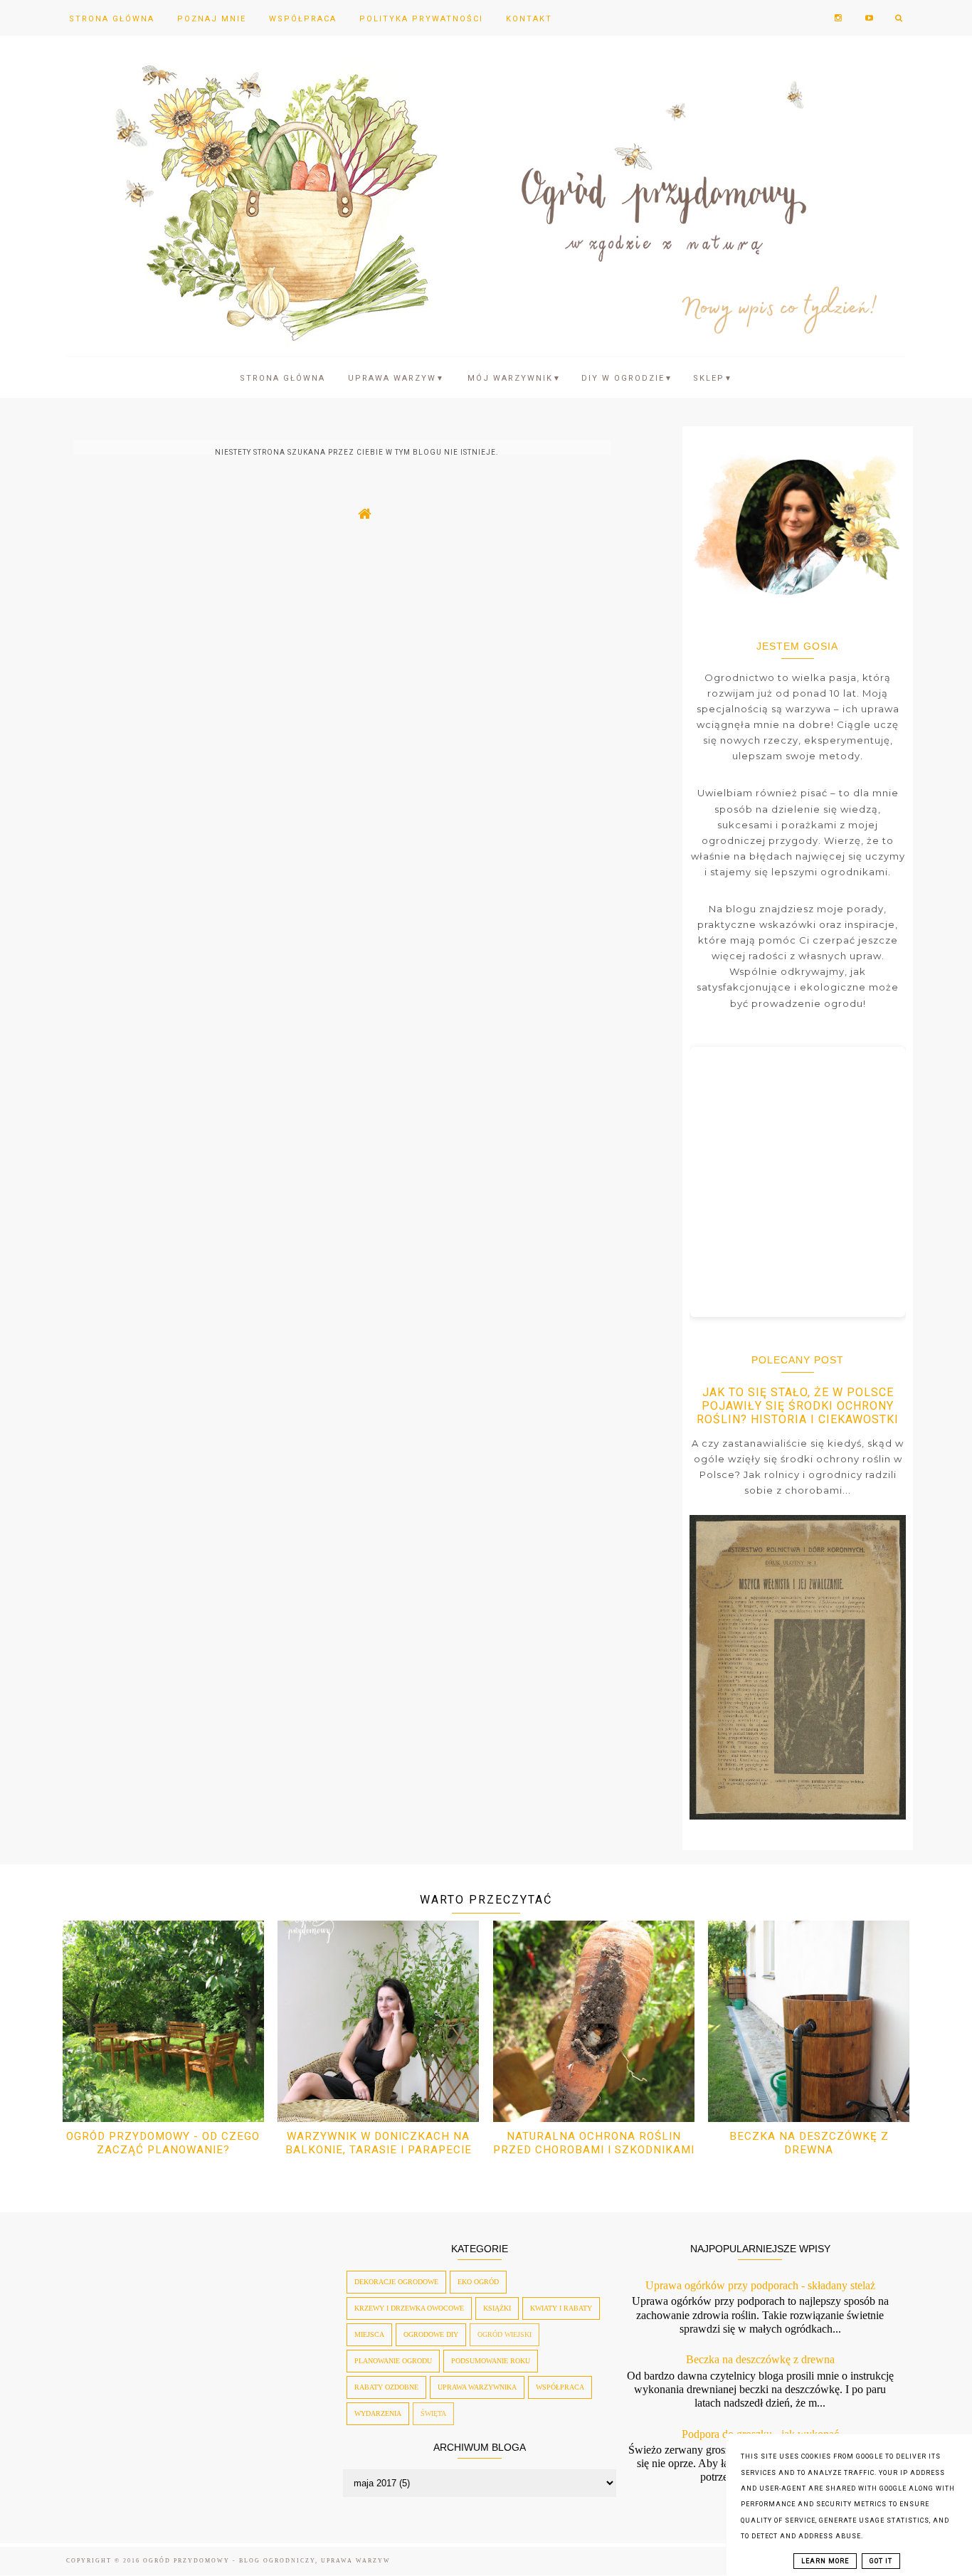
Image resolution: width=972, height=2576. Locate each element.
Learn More (825, 2561)
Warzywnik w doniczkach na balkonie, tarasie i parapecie (379, 2143)
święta (433, 2413)
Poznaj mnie (212, 19)
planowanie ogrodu (393, 2361)
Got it (881, 2561)
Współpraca (303, 19)
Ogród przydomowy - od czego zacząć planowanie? (163, 2143)
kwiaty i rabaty (561, 2308)
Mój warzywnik (514, 378)
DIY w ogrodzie (627, 378)
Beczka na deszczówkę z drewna (809, 2143)
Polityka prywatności (421, 19)
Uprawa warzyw (396, 378)
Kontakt (529, 19)
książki (497, 2308)
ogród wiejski (505, 2334)
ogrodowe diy (431, 2334)
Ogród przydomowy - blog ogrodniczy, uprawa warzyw (267, 2561)
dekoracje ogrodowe (396, 2282)
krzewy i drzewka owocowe (409, 2308)
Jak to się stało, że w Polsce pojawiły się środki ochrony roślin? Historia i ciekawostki (798, 1406)
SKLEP (713, 378)
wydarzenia (378, 2413)
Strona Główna (112, 19)
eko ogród (478, 2282)
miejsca (369, 2334)
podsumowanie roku (491, 2361)
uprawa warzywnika (477, 2387)
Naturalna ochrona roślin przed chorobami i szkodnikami (594, 2143)
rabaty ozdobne (386, 2387)
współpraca (560, 2387)
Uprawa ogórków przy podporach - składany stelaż (760, 2285)
